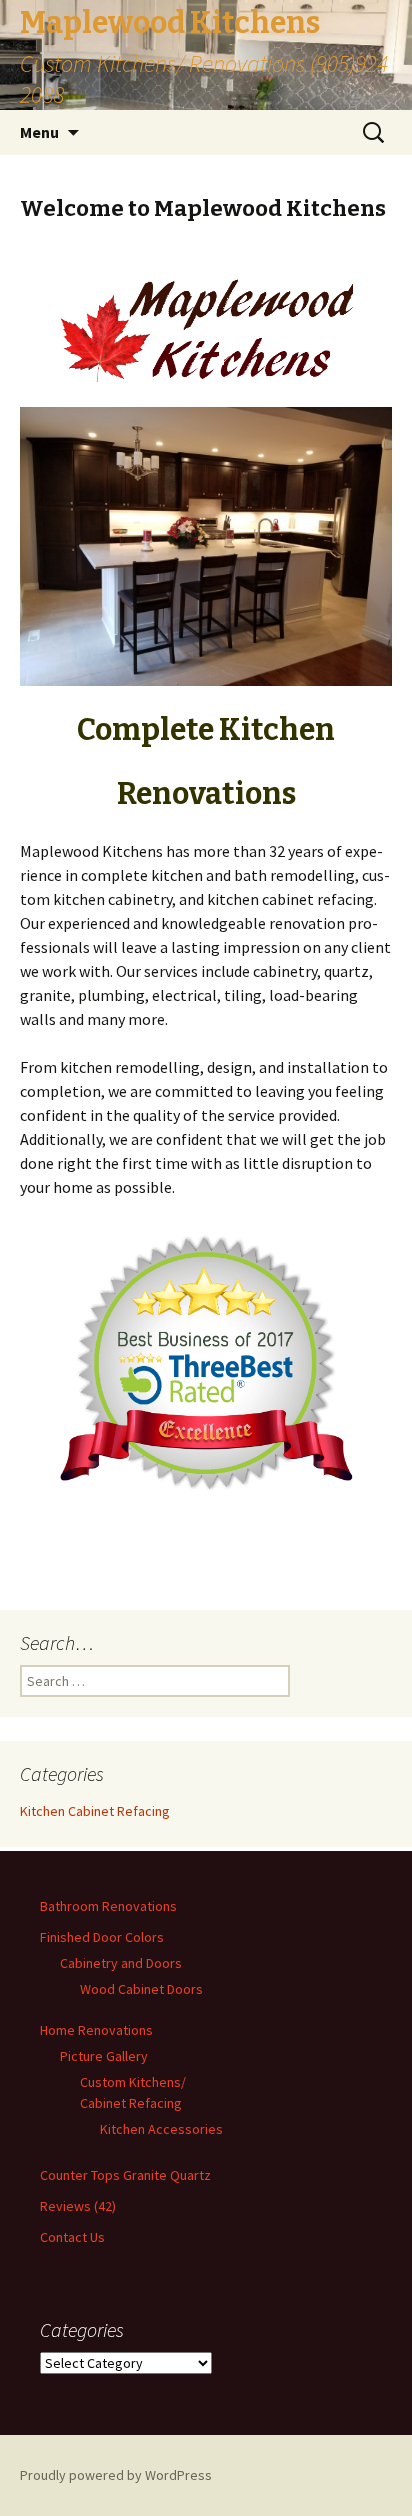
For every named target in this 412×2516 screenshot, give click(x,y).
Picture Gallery (104, 2056)
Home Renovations (96, 2030)
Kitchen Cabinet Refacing (95, 1811)
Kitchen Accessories (161, 2129)
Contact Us (72, 2237)
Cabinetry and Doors (121, 1963)
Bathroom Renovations (108, 1906)
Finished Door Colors (102, 1937)
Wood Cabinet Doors (141, 1989)
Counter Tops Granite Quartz (125, 2175)
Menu (39, 132)
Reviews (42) (78, 2206)
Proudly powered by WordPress (116, 2475)
